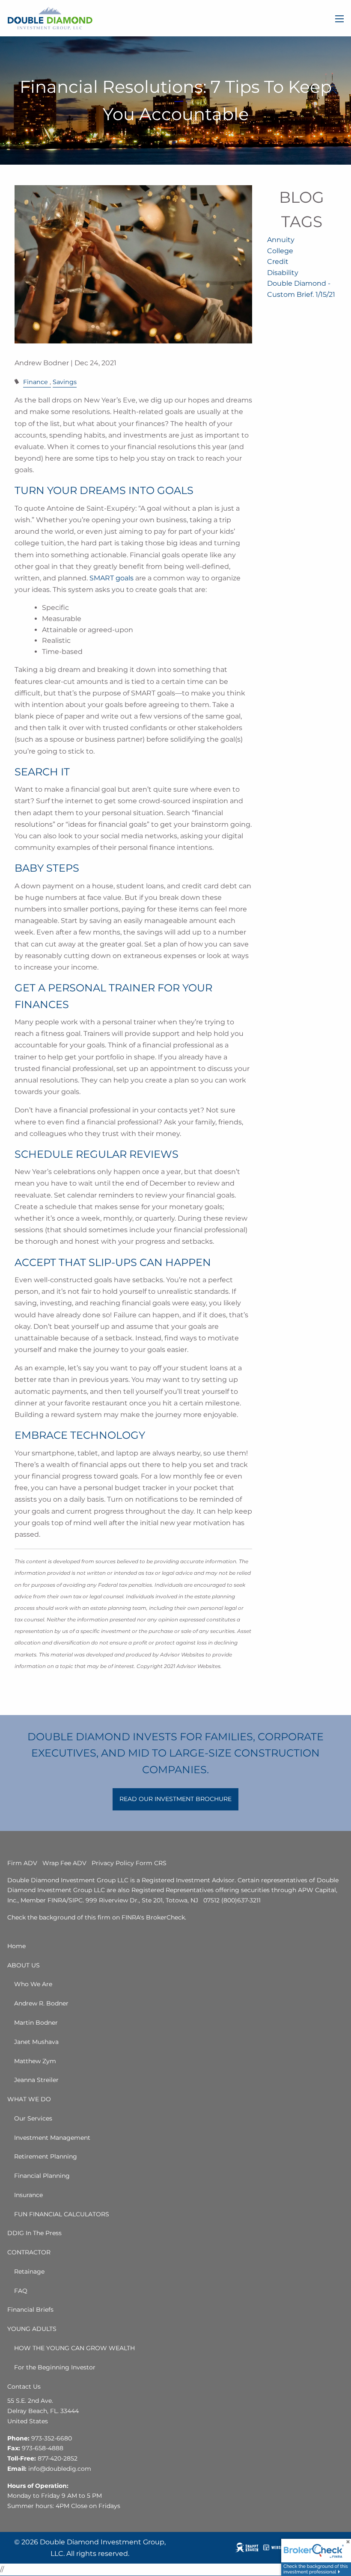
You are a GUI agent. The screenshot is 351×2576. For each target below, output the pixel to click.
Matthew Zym (35, 2061)
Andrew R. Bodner (41, 2003)
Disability (283, 273)
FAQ (21, 2291)
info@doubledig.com (60, 2469)
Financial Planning (42, 2176)
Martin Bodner (36, 2023)
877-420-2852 (58, 2458)
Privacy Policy (113, 1863)
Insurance (28, 2195)
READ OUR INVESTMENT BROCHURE (175, 1799)
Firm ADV (22, 1863)
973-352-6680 (52, 2438)
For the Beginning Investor (55, 2367)
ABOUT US (24, 1965)
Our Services (33, 2118)
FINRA (57, 1900)
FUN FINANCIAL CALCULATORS (62, 2214)
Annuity (281, 240)
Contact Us (24, 2387)
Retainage (29, 2271)
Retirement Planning (46, 2156)
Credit (278, 262)
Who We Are (33, 1984)
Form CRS (151, 1863)
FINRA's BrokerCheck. (154, 1917)
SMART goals (112, 578)
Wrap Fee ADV (64, 1863)
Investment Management (52, 2138)
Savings (65, 382)
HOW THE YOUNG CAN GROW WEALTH (74, 2348)
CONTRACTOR (29, 2252)
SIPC (76, 1900)
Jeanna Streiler (36, 2080)
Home (16, 1946)
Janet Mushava (36, 2042)
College (280, 251)
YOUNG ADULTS (32, 2329)
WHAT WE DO (29, 2099)
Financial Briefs (30, 2310)
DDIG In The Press (34, 2233)
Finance (36, 382)
